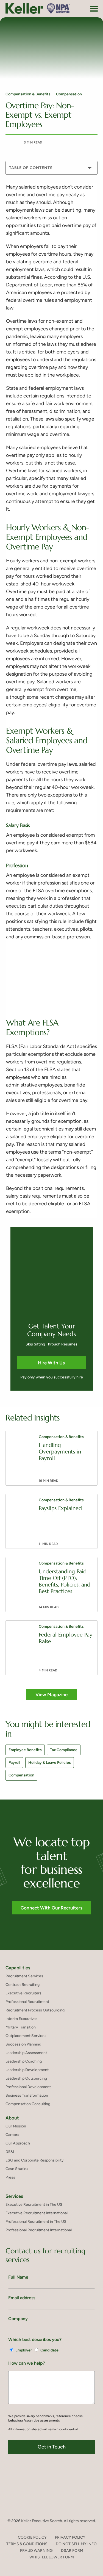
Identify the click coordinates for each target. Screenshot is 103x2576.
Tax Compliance (64, 1750)
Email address (22, 2298)
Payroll (14, 1763)
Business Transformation (27, 2095)
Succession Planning (23, 2044)
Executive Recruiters (23, 1993)
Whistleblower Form (52, 2557)
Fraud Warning (36, 2551)
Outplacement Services (26, 2036)
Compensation (69, 94)
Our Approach (18, 2143)
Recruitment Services (24, 1976)
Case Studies (17, 2169)
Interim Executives (22, 2019)
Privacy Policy (70, 2537)
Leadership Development (27, 2070)
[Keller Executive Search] (38, 8)
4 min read (48, 1670)
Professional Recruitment (27, 2002)
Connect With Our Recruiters (51, 1908)
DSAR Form (72, 2551)
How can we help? (27, 2363)
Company (18, 2319)
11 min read (48, 1544)
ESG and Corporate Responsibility (35, 2160)
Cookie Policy (32, 2537)
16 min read (48, 1481)
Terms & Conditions (27, 2544)
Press (10, 2177)
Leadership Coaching (24, 2061)
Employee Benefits (25, 1750)
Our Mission (16, 2126)
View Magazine (51, 1695)
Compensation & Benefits (28, 94)
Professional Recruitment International (39, 2230)
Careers (12, 2135)
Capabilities (18, 1968)
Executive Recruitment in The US (34, 2205)
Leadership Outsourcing (26, 2078)
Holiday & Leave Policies (50, 1763)
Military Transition (21, 2027)
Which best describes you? (35, 2339)
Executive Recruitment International (37, 2213)
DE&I (10, 2152)
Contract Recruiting (23, 1985)
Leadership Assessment (26, 2053)
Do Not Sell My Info (76, 2544)
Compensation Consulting (28, 2104)
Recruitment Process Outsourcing (35, 2010)
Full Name (18, 2277)
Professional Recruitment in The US (36, 2222)
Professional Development (28, 2087)
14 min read (49, 1607)
